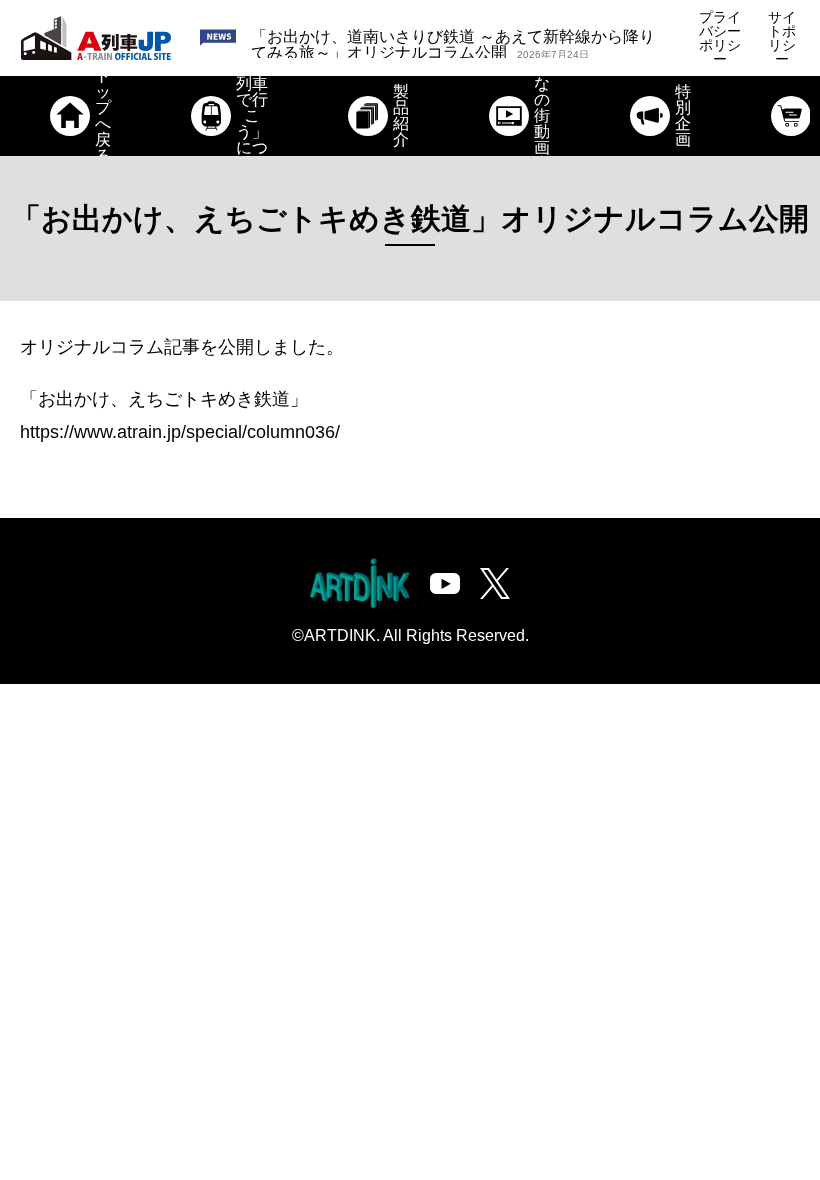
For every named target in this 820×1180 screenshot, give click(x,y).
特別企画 (683, 115)
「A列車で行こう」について (252, 116)
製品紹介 (401, 115)
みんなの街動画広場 (542, 116)
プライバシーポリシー (720, 38)
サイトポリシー (782, 38)
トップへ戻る (103, 116)
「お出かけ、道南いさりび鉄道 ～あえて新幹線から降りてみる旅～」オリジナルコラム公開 (453, 44)
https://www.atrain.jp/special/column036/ (180, 432)
